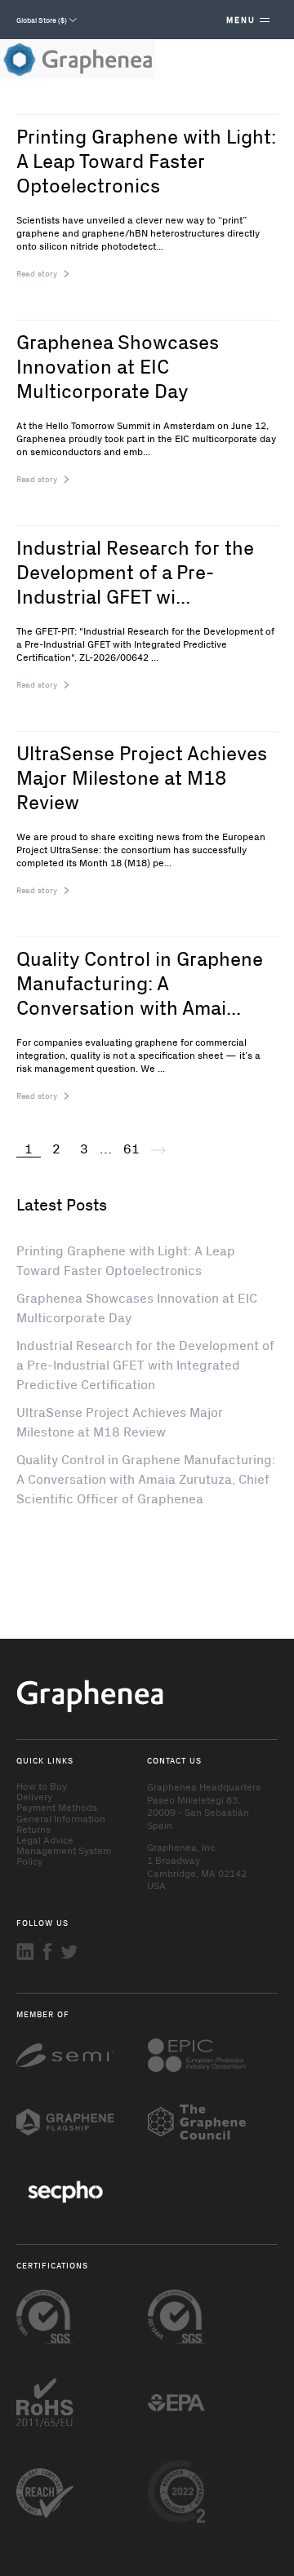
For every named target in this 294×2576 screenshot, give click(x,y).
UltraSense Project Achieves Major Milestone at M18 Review (142, 777)
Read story (37, 273)
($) (42, 20)
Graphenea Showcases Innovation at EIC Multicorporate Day (118, 365)
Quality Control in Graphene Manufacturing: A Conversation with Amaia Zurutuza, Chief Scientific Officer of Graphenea (146, 1478)
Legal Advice (45, 1839)
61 (131, 1148)
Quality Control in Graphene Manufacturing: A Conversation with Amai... (140, 982)
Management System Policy (64, 1855)
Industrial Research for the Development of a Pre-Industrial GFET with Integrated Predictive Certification (145, 1364)
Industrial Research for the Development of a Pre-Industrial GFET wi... (135, 571)
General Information (61, 1818)
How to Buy (42, 1786)
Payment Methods (57, 1807)
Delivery (34, 1796)
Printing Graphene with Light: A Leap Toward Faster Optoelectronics (146, 160)
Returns (33, 1829)
